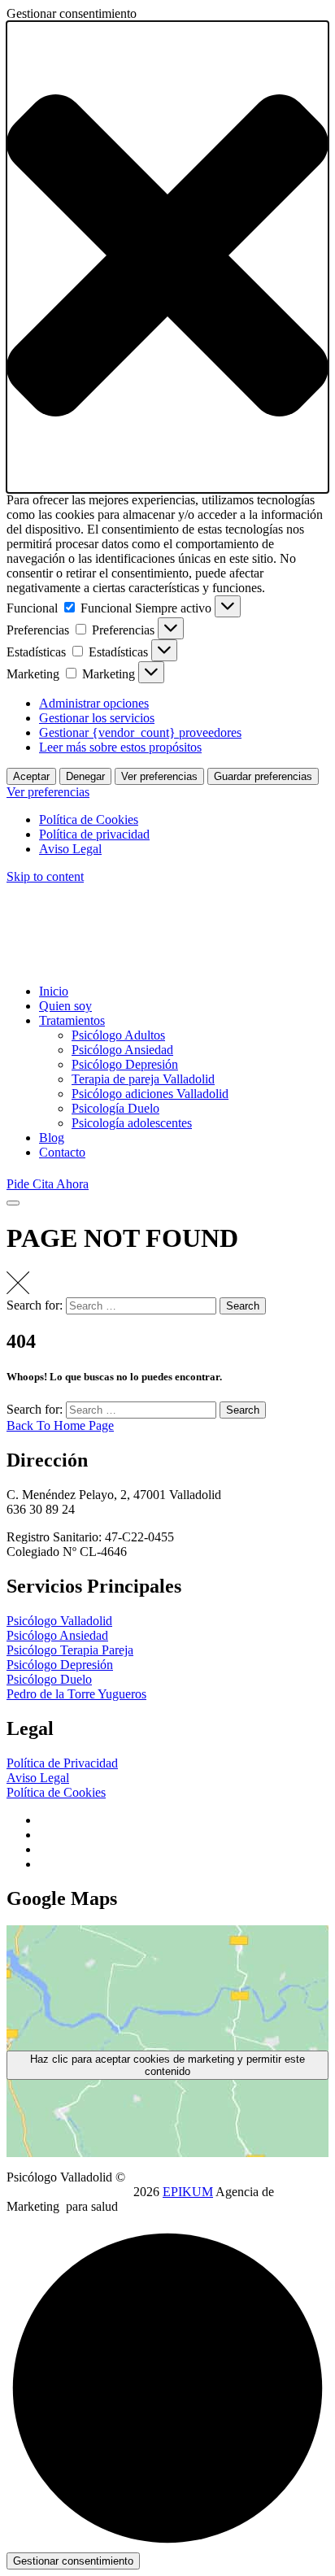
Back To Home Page (60, 1425)
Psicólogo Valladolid (59, 1621)
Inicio (54, 991)
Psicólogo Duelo (49, 1679)
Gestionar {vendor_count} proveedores (140, 732)
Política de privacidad (94, 834)
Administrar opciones (94, 703)
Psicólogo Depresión (125, 1064)
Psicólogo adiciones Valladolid (150, 1094)
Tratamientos (72, 1020)
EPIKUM (188, 2192)
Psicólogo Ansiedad (122, 1050)
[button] (167, 257)
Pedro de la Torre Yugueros (76, 1694)
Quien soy (65, 1006)
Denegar (85, 776)
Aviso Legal (70, 849)
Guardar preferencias (263, 776)
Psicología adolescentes (132, 1123)
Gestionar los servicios (97, 718)
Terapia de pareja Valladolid (143, 1079)
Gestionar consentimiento (73, 2561)
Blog (52, 1138)
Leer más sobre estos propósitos (120, 747)
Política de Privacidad (62, 1763)
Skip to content (45, 876)
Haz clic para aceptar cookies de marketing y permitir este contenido (167, 2065)
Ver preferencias (159, 776)
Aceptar (31, 776)
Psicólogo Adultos (118, 1035)
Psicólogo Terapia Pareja (70, 1650)
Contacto (62, 1152)
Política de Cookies (89, 819)
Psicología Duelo (115, 1108)
